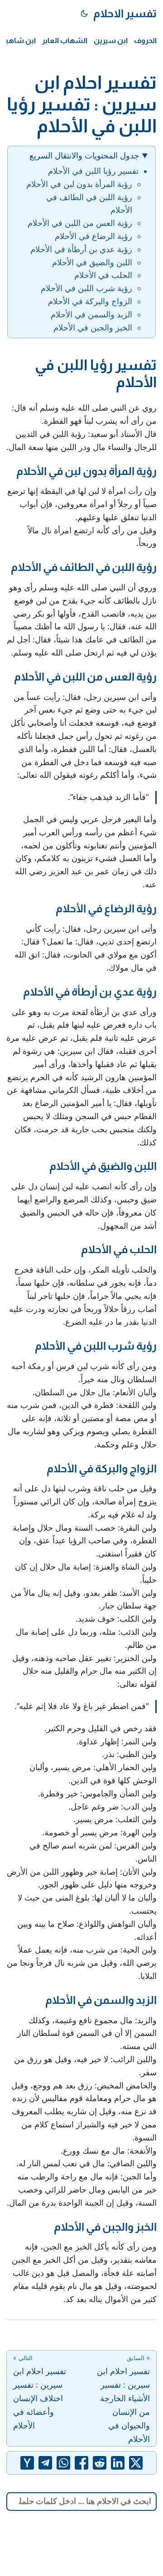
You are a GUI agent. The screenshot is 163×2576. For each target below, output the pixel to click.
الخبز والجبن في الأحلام (93, 328)
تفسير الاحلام (125, 13)
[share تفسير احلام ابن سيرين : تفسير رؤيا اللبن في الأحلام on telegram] (45, 2463)
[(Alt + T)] (84, 14)
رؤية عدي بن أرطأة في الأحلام (81, 249)
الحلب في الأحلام (103, 275)
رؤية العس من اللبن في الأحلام (80, 223)
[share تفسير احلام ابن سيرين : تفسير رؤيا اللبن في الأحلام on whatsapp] (63, 2463)
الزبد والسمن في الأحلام (91, 314)
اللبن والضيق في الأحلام (92, 262)
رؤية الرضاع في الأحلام (93, 236)
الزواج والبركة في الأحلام (90, 301)
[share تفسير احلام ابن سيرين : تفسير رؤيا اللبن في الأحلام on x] (136, 2463)
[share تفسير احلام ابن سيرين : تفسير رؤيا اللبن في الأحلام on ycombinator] (27, 2463)
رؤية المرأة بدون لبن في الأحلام (79, 184)
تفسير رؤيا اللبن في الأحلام (93, 171)
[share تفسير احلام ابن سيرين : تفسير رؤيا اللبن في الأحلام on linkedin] (118, 2463)
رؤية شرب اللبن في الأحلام (86, 288)
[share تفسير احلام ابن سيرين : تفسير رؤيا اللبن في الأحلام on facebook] (81, 2463)
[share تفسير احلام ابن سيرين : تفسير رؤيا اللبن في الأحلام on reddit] (100, 2463)
